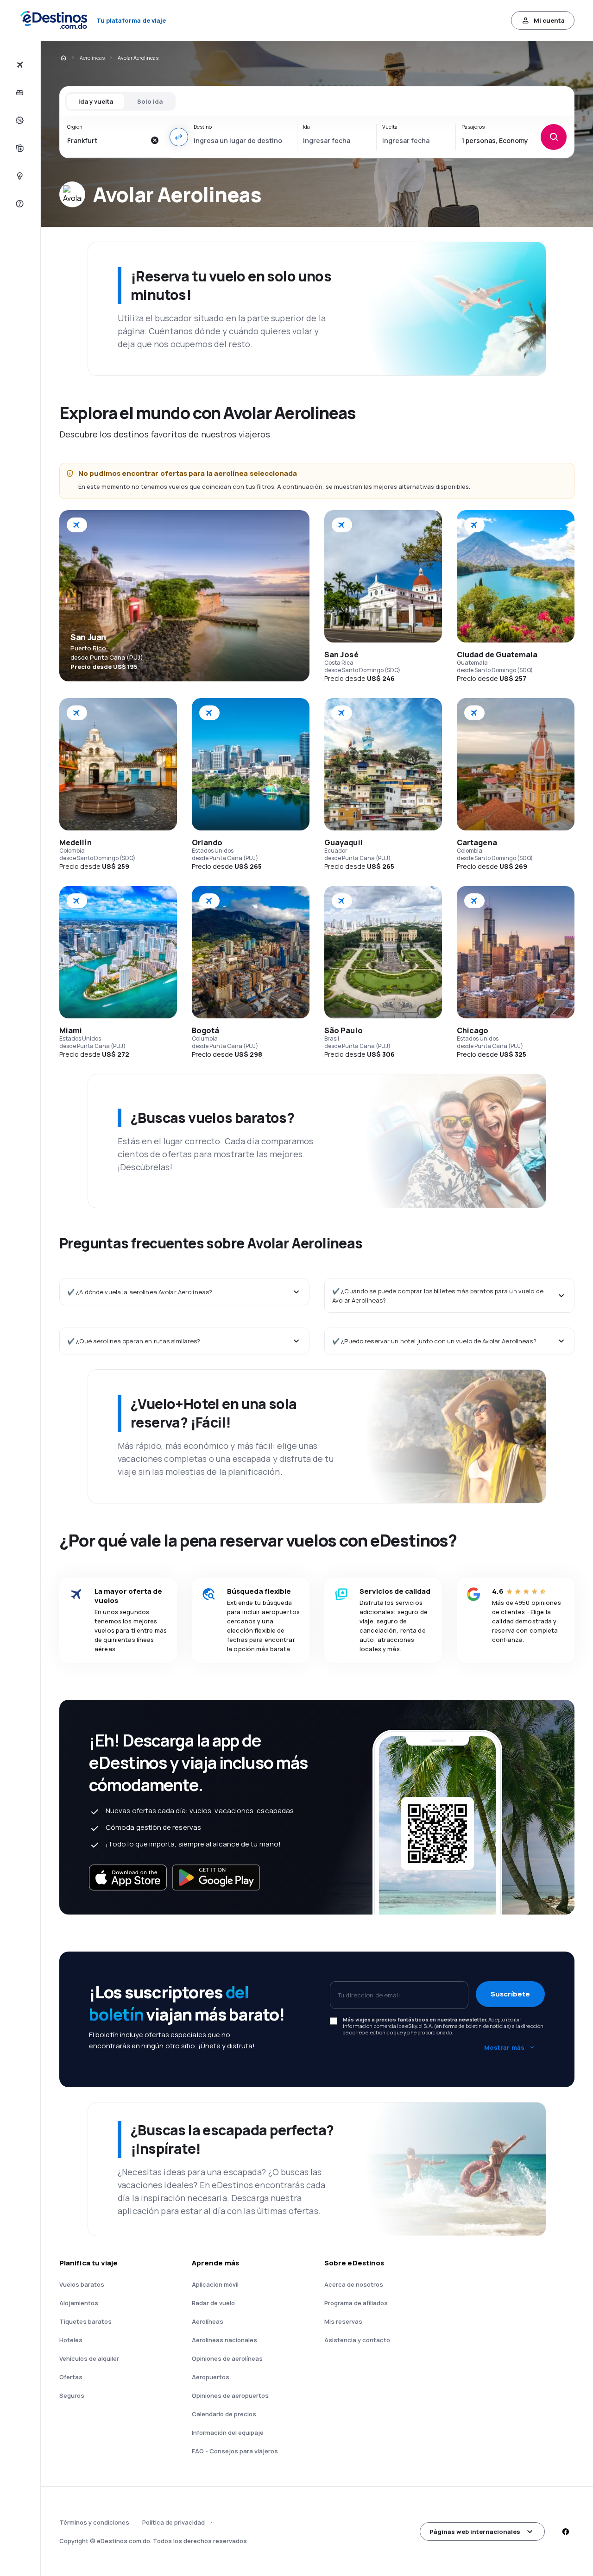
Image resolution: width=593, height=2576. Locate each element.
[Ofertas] (19, 120)
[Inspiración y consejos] (19, 176)
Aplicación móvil (215, 2284)
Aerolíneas (92, 58)
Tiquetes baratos (85, 2321)
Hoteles (71, 2340)
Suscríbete (510, 1994)
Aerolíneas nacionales (224, 2340)
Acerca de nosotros (354, 2284)
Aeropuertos (211, 2377)
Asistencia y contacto (357, 2340)
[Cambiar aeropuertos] (179, 137)
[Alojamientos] (19, 93)
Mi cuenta (549, 20)
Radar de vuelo (213, 2303)
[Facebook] (565, 2532)
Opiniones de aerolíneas (227, 2358)
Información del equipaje (228, 2433)
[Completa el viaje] (19, 148)
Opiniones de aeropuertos (230, 2395)
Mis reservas (343, 2321)
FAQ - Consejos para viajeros (235, 2451)
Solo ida (150, 101)
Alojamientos (79, 2303)
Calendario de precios (224, 2414)
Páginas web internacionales (475, 2532)
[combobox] (106, 140)
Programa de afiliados (356, 2303)
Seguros (72, 2395)
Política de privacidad (173, 2522)
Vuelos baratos (82, 2284)
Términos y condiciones (94, 2522)
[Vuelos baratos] (19, 65)
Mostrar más (504, 2047)
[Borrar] (155, 140)
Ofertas (71, 2377)
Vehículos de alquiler (89, 2358)
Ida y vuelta (96, 101)
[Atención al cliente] (19, 204)
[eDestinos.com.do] (63, 58)
